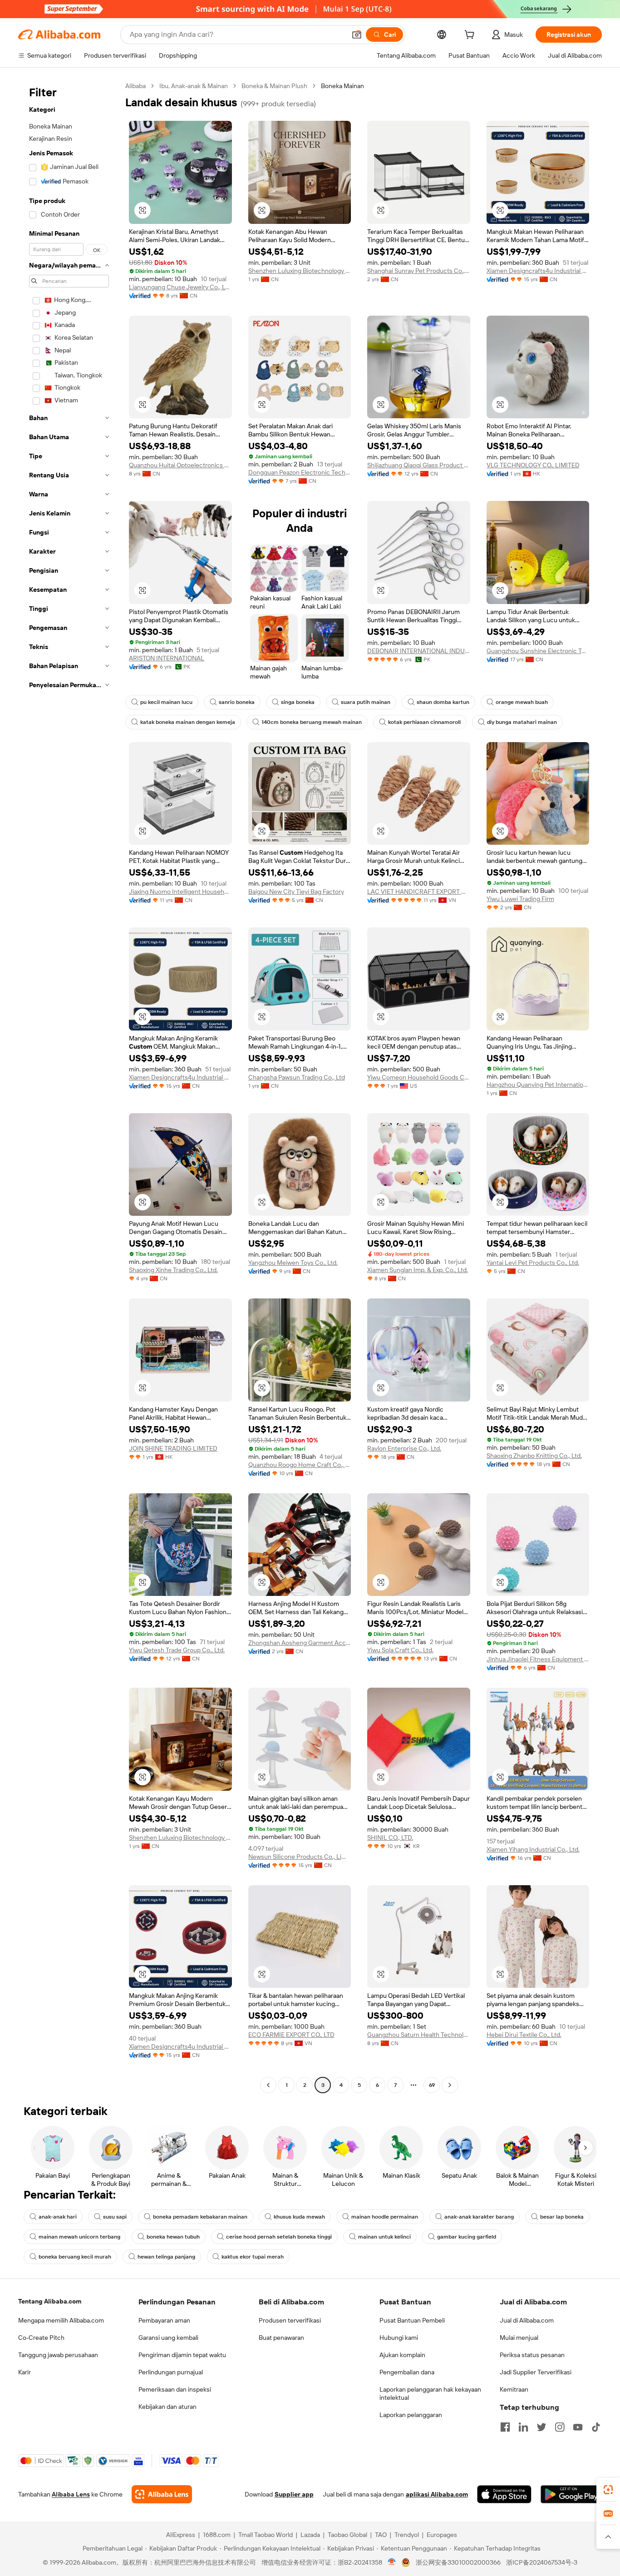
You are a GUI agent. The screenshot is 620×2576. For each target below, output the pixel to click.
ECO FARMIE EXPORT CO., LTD (291, 2035)
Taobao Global (347, 2535)
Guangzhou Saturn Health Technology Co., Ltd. (419, 2035)
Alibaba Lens (71, 2494)
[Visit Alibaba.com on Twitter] (541, 2427)
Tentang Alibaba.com (50, 2301)
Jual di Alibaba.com (527, 2320)
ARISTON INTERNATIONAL (167, 658)
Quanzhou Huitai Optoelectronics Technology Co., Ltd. (180, 465)
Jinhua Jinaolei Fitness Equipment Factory (538, 1659)
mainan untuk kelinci (384, 2237)
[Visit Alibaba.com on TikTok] (596, 2427)
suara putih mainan (366, 702)
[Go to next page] (450, 2085)
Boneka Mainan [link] (342, 86)
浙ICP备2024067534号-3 (542, 2562)
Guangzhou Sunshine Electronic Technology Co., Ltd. (538, 651)
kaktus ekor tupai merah (253, 2257)
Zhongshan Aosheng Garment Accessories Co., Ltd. (300, 1643)
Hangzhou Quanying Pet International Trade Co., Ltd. (538, 1085)
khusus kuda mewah (299, 2217)
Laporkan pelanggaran (411, 2415)
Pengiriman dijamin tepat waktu (182, 2355)
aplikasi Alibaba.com (437, 2494)
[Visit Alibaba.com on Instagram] (560, 2427)
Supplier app (294, 2494)
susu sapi (115, 2217)
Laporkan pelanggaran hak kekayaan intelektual (430, 2393)
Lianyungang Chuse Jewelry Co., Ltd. (180, 287)
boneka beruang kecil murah (75, 2257)
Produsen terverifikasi (290, 2320)
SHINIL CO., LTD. (390, 1838)
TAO (381, 2535)
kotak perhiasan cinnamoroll (424, 722)
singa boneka (298, 702)
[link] (608, 2490)
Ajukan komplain (402, 2355)
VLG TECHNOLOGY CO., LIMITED (533, 465)
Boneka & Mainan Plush (274, 86)
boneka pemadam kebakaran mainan (200, 2217)
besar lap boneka (562, 2217)
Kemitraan (514, 2389)
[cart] (471, 36)
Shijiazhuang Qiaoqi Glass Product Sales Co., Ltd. (419, 465)
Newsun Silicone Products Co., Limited (300, 1857)
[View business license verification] (392, 2562)
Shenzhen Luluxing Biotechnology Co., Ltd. (300, 271)
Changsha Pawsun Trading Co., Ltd (297, 1077)
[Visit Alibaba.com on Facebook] (505, 2427)
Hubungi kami (399, 2338)
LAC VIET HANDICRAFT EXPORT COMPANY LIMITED (419, 892)
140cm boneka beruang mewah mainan (312, 722)
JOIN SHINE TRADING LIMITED (173, 1448)
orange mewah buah (522, 702)
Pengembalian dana (407, 2372)
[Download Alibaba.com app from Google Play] (571, 2494)
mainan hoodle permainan (385, 2217)
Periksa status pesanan (532, 2355)
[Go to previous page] (268, 2085)
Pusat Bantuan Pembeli (412, 2320)
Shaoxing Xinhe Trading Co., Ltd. (173, 1270)
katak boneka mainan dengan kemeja (188, 722)
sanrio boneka (237, 702)
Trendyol (407, 2535)
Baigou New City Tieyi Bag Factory (296, 892)
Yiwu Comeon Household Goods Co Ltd (419, 1077)
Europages (442, 2535)
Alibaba (135, 86)
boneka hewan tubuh (173, 2237)
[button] (357, 35)
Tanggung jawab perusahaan (58, 2355)
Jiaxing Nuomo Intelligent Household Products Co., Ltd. (180, 892)
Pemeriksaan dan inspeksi (175, 2389)
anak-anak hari (58, 2217)
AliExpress (181, 2535)
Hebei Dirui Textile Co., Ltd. (524, 2035)
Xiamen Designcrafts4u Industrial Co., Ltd (538, 271)
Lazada (310, 2535)
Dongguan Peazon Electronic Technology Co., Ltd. (300, 472)
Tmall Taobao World (266, 2535)
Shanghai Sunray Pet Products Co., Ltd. (419, 271)
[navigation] (69, 1087)
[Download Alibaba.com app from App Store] (504, 2494)
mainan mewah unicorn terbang (79, 2237)
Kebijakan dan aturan (167, 2407)
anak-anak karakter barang (479, 2217)
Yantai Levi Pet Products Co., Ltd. (533, 1263)
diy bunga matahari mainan (522, 722)
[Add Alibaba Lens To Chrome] (162, 2494)
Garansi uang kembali (168, 2338)
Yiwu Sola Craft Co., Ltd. (400, 1650)
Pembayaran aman (164, 2320)
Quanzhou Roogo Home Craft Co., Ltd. (300, 1465)
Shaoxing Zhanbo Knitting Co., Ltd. (534, 1456)
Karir (25, 2372)
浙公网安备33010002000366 (458, 2562)
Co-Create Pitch (41, 2338)
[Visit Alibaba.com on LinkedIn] (523, 2427)
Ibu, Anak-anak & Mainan (194, 86)
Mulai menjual (519, 2338)
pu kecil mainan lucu (166, 702)
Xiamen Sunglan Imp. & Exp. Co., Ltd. (418, 1270)
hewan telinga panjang (166, 2257)
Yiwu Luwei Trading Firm (520, 899)
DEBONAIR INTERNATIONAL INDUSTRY (419, 651)
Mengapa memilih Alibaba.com (61, 2320)
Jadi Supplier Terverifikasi (536, 2372)
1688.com (217, 2535)
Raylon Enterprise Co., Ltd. (404, 1448)
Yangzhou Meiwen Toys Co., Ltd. (293, 1263)
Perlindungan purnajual (171, 2372)
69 (432, 2085)
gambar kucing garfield (467, 2237)
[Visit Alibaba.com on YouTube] (578, 2427)
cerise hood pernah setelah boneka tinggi (279, 2237)
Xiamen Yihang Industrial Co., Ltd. (533, 1849)
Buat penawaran (281, 2338)
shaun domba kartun (443, 702)
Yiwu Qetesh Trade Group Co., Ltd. (177, 1650)
